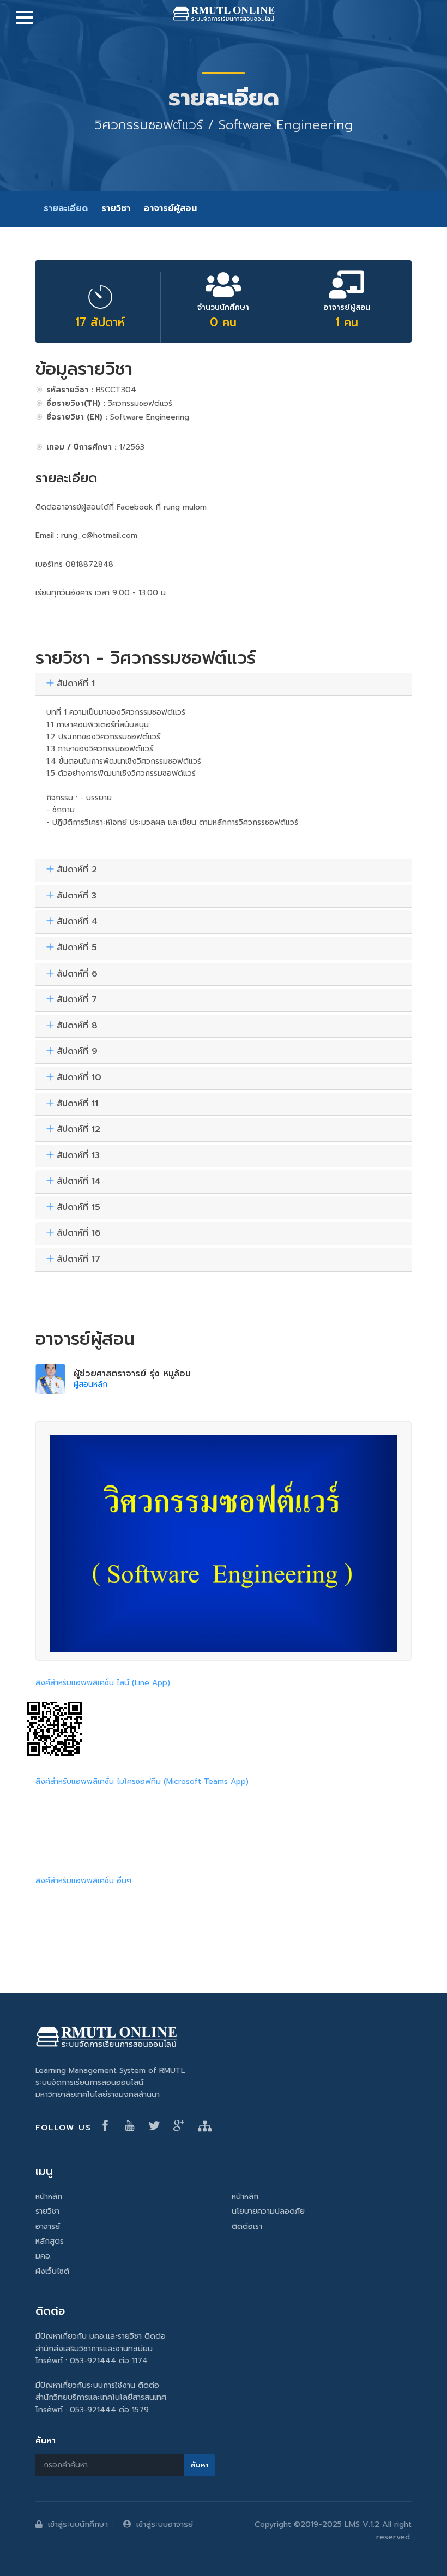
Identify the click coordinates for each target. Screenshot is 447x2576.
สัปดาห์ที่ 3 (77, 896)
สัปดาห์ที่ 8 (77, 1026)
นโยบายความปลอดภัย (268, 2211)
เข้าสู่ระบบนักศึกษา (78, 2524)
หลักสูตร (50, 2241)
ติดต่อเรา (247, 2227)
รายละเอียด (66, 208)
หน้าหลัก (49, 2197)
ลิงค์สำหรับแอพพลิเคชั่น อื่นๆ (83, 1881)
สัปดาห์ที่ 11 (77, 1104)
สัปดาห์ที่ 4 (77, 922)
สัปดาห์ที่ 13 (78, 1156)
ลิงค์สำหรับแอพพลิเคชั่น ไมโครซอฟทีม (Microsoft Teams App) (142, 1781)
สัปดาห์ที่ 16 (79, 1233)
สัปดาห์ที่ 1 (76, 684)
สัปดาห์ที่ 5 (77, 948)
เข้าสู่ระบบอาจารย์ (165, 2524)
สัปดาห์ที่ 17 (78, 1260)
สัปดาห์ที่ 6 (77, 974)
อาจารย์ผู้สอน (170, 208)
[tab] (224, 684)
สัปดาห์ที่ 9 (77, 1052)
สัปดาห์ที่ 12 (78, 1130)
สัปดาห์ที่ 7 (77, 1000)
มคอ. (44, 2256)
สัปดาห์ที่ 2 (77, 870)
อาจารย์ (48, 2227)
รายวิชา (116, 208)
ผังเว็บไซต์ (52, 2271)
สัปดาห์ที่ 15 (78, 1208)
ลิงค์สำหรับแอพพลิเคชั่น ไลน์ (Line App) (103, 1683)
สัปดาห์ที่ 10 (79, 1078)
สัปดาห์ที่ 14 (79, 1182)
